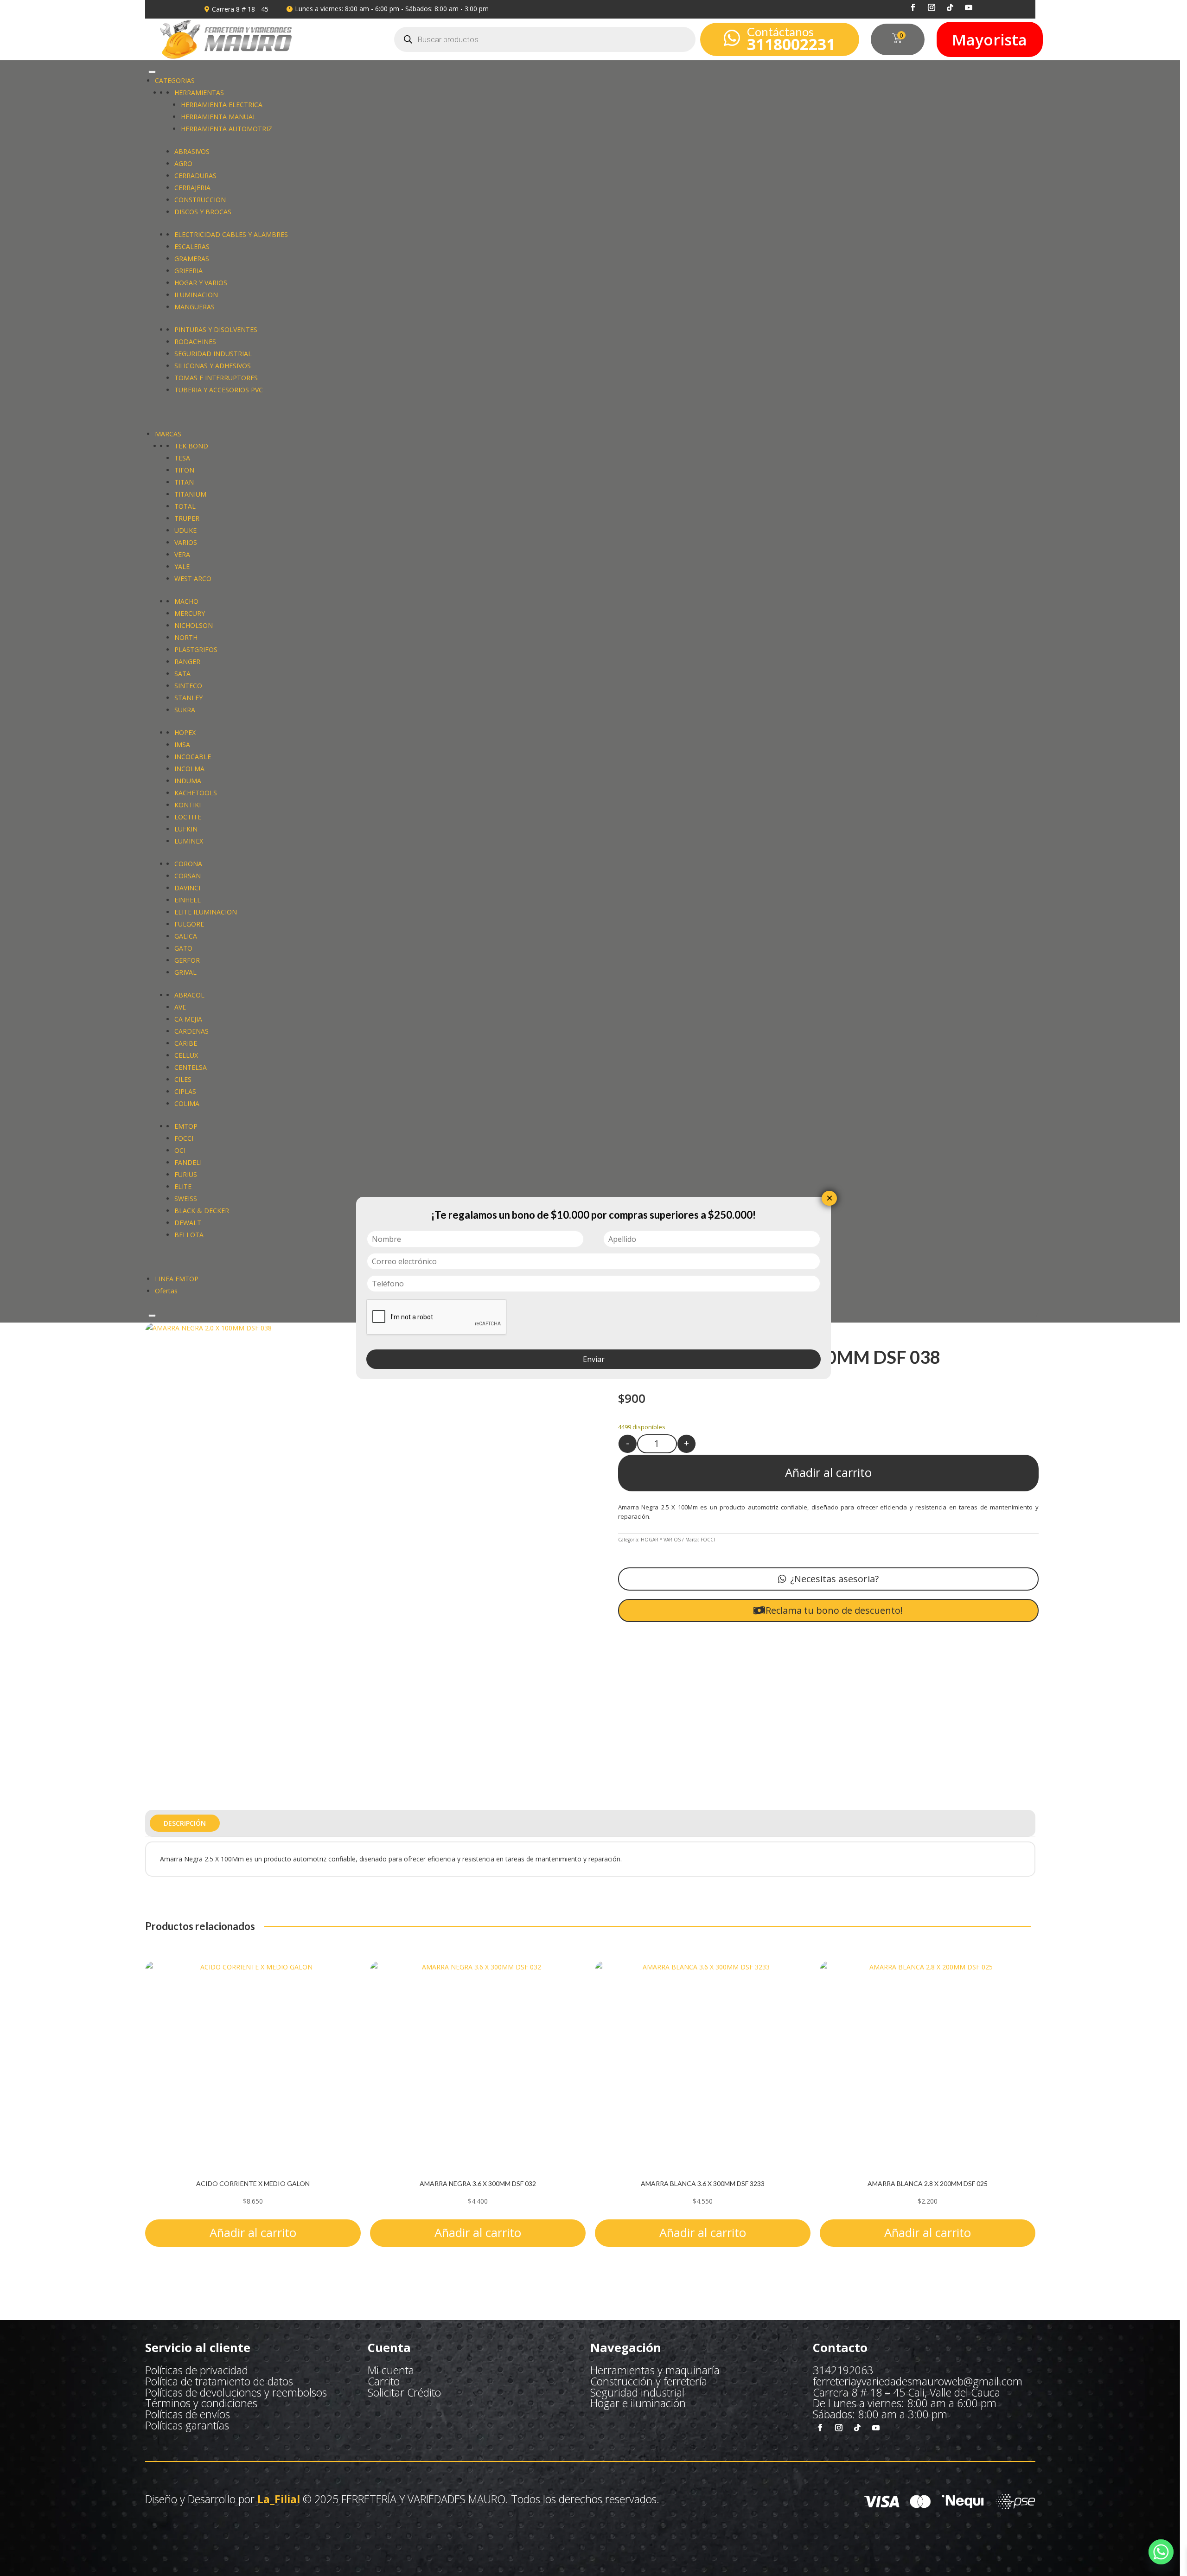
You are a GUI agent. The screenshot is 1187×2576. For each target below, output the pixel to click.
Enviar (594, 1359)
